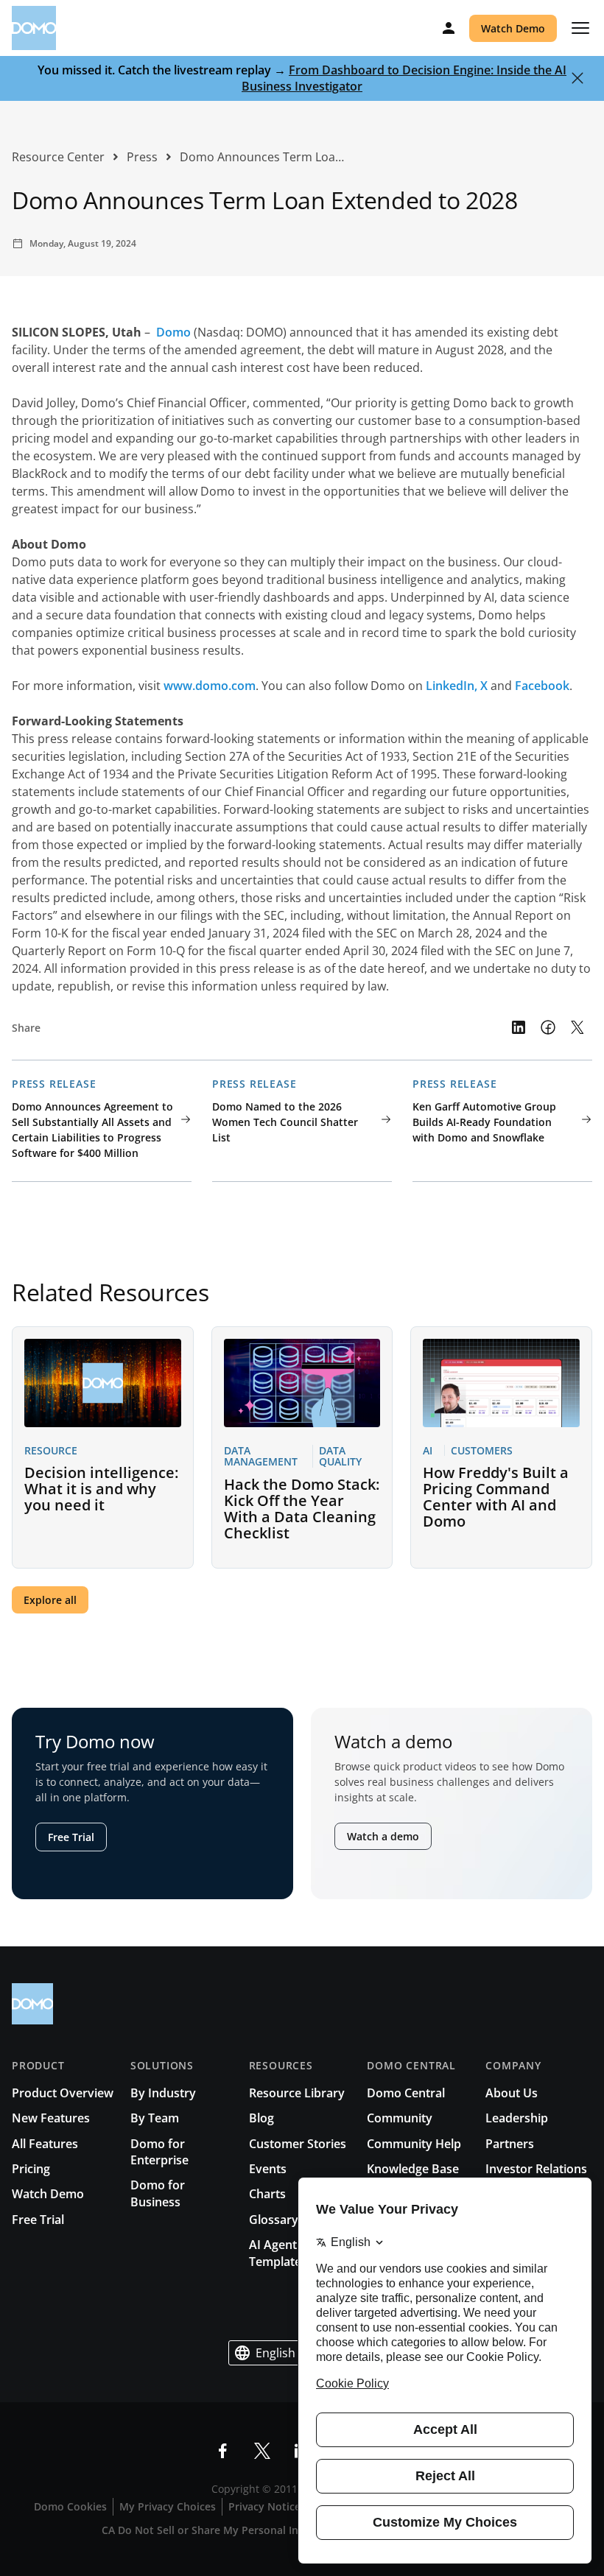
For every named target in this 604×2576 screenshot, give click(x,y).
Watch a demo (383, 1836)
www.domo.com (210, 686)
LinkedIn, (452, 686)
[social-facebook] (222, 2451)
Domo (173, 332)
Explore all (50, 1600)
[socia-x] (262, 2451)
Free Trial (71, 1837)
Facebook (542, 686)
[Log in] (449, 28)
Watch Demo (513, 28)
